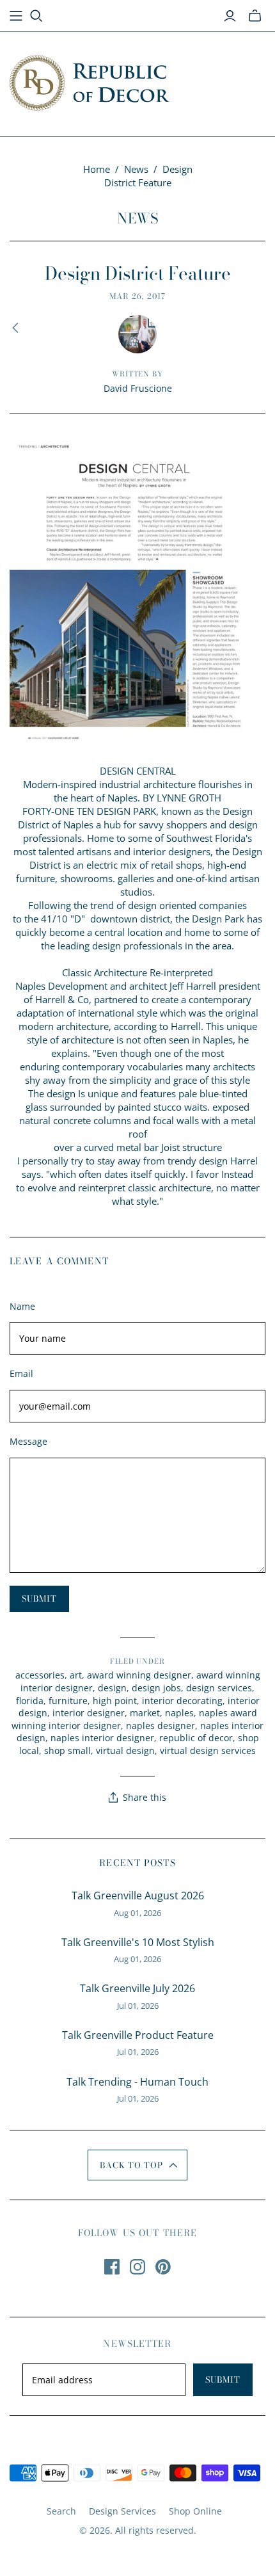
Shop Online (195, 2511)
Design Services (122, 2511)
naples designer (161, 1726)
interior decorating (182, 1701)
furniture (68, 1701)
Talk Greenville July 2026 (137, 1988)
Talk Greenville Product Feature (138, 2035)
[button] (138, 2165)
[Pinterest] (163, 2267)
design (112, 1688)
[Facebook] (112, 2267)
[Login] (230, 16)
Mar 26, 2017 (137, 296)
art (76, 1675)
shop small (67, 1751)
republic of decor (196, 1738)
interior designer (89, 1713)
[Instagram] (137, 2267)
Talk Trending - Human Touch (137, 2082)
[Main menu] (16, 16)
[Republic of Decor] (90, 81)
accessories (40, 1675)
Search (61, 2511)
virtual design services (208, 1751)
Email (21, 1373)
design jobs (156, 1688)
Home (97, 169)
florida (30, 1701)
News (136, 169)
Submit (223, 2379)
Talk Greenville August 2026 (138, 1896)
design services (219, 1688)
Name (22, 1306)
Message (28, 1441)
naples (179, 1713)
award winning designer (139, 1675)
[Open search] (36, 16)
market (145, 1713)
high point (115, 1701)
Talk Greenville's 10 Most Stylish (138, 1942)
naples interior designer (102, 1738)
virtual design (125, 1751)
